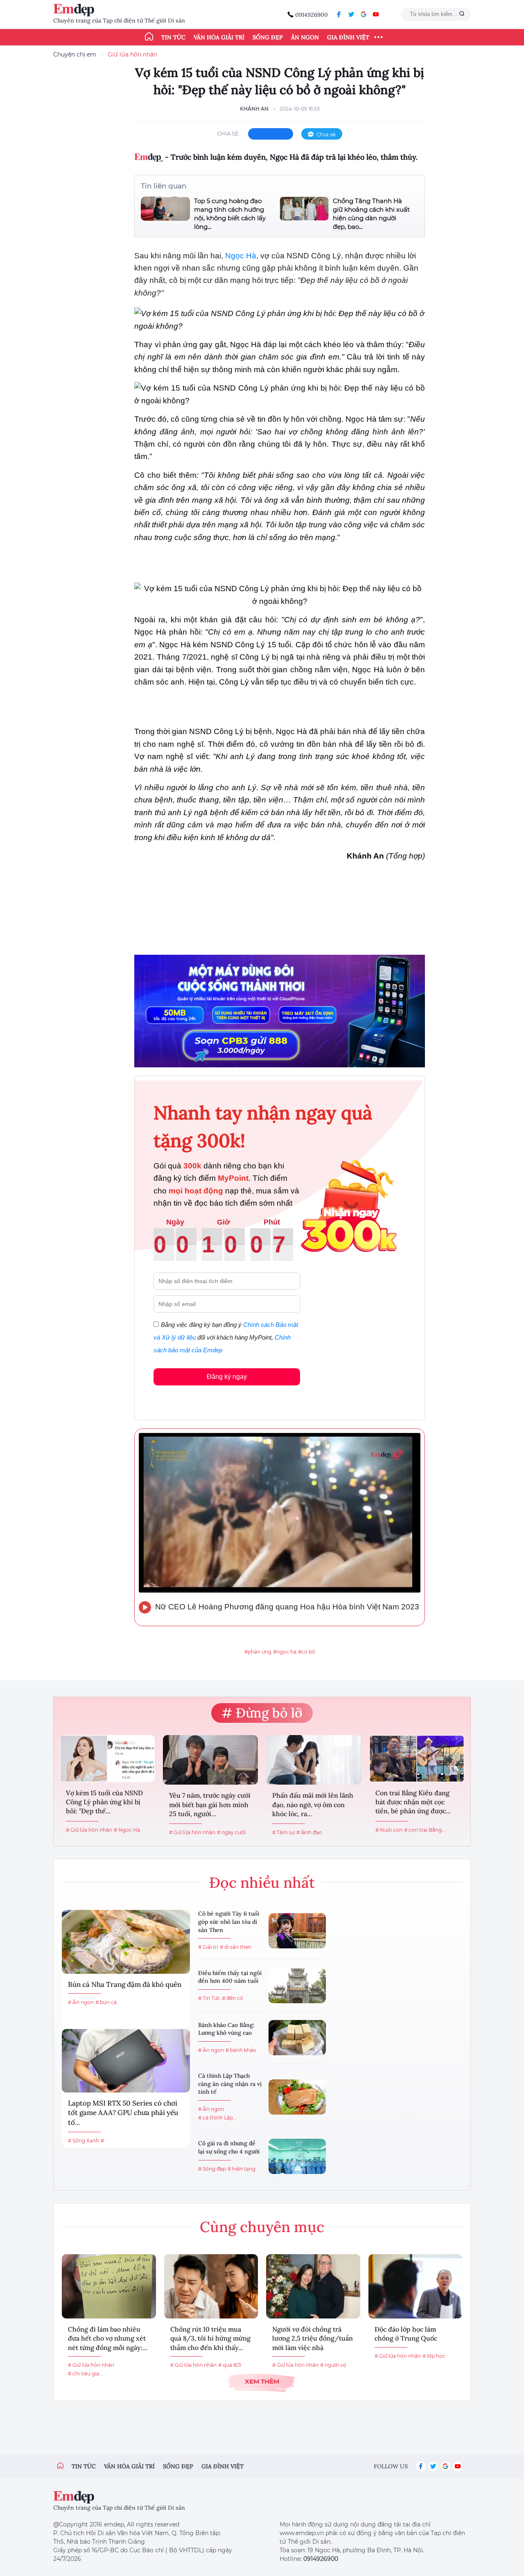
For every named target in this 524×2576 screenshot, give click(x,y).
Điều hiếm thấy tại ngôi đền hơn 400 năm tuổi (230, 1977)
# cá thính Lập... (217, 2118)
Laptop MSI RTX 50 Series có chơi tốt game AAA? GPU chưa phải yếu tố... (123, 2113)
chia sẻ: (228, 133)
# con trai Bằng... (425, 1830)
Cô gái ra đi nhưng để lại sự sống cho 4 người (229, 2147)
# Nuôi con (389, 1830)
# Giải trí (208, 1947)
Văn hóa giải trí (219, 37)
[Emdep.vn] (76, 10)
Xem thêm (262, 2381)
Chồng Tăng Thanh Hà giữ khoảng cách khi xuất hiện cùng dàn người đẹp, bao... (371, 214)
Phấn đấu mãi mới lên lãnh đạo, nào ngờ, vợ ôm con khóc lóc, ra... (313, 1804)
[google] (364, 14)
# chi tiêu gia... (85, 2374)
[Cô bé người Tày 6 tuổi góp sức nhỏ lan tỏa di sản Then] (297, 1931)
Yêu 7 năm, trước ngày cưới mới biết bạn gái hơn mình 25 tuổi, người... (210, 1804)
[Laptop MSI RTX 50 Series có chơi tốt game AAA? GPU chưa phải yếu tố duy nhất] (126, 2061)
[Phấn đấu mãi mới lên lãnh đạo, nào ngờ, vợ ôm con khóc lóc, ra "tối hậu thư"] (314, 1760)
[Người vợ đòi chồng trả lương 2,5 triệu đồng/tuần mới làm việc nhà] (313, 2286)
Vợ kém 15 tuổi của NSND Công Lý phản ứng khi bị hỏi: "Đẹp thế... (104, 1802)
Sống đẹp (268, 37)
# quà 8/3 (230, 2365)
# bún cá (106, 2002)
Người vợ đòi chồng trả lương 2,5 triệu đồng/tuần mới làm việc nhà (313, 2338)
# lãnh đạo (309, 1832)
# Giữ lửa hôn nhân (89, 1830)
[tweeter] (351, 14)
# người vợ (333, 2365)
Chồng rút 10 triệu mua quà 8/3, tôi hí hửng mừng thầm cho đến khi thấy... (210, 2338)
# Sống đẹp (212, 2169)
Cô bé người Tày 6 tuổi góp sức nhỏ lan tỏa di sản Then (229, 1922)
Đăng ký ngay (227, 1377)
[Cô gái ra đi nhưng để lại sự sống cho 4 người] (297, 2156)
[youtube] (376, 14)
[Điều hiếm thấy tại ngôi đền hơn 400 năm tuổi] (297, 1986)
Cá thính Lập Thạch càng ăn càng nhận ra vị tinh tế (230, 2084)
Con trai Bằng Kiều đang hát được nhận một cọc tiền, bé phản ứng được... (413, 1802)
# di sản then (236, 1947)
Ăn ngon (305, 37)
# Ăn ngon (81, 2002)
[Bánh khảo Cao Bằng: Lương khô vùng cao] (297, 2038)
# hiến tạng (242, 2169)
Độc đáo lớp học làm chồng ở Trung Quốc (406, 2334)
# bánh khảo (241, 2050)
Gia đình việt (222, 2466)
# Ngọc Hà (127, 1830)
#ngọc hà (285, 1652)
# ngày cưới (231, 1832)
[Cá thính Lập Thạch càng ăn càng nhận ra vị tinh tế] (297, 2097)
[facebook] (339, 14)
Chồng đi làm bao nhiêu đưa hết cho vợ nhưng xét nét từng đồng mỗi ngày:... (108, 2338)
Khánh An (254, 109)
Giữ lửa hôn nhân (132, 54)
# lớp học (434, 2356)
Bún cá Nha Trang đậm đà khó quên (125, 1984)
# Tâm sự (283, 1832)
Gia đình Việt (348, 37)
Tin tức (173, 37)
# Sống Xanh (84, 2141)
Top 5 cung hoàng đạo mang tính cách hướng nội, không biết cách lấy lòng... (230, 214)
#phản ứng (258, 1652)
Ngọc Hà (241, 256)
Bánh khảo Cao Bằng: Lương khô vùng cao (226, 2029)
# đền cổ (233, 1998)
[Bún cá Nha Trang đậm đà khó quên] (126, 1942)
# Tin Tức (209, 1998)
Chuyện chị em (75, 54)
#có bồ (307, 1652)
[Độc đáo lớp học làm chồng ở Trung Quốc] (416, 2286)
